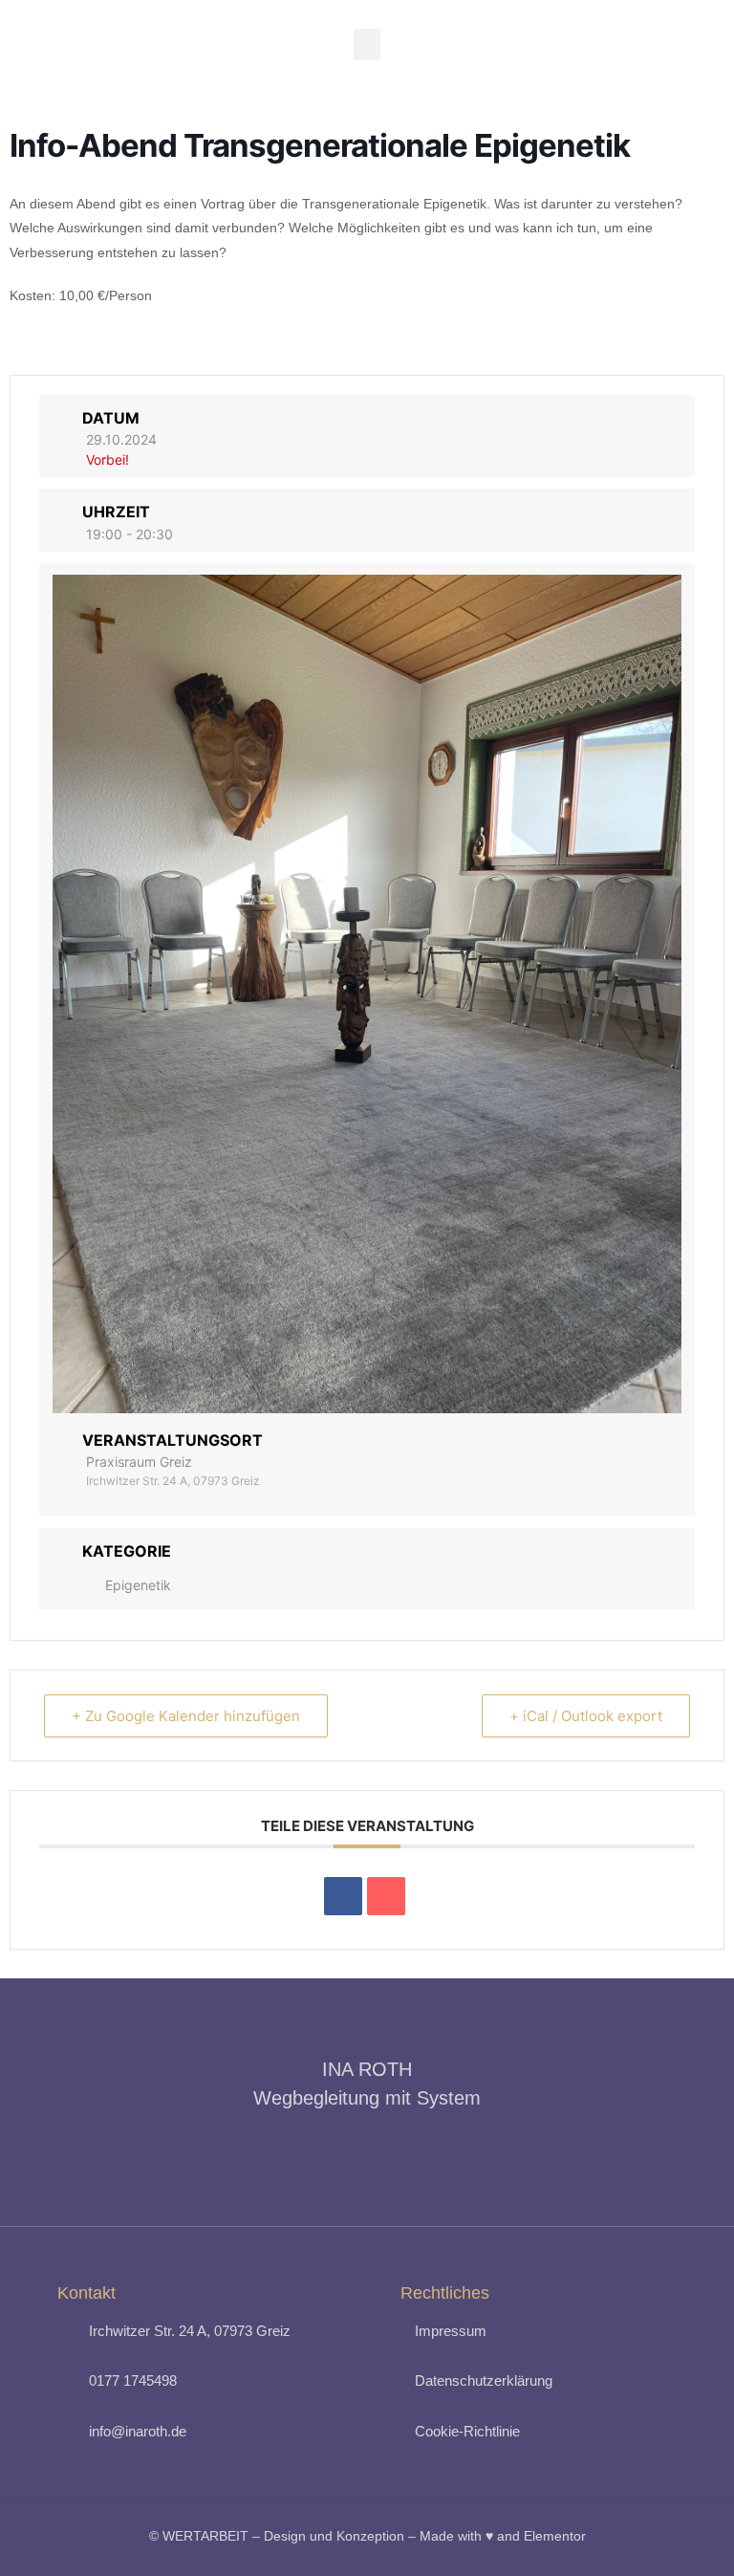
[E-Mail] (386, 1896)
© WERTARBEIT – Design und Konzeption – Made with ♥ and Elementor (367, 2536)
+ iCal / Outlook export (586, 1716)
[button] (367, 44)
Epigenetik (138, 1585)
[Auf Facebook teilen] (343, 1896)
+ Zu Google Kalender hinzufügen (186, 1716)
